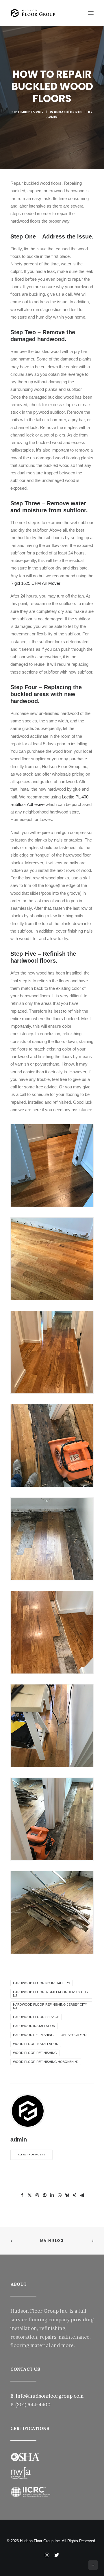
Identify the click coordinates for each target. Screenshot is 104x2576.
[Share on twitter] (29, 2195)
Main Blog (52, 2241)
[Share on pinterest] (44, 2195)
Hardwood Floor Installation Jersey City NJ (51, 1994)
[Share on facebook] (22, 2195)
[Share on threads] (37, 2195)
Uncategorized (68, 112)
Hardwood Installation (34, 2026)
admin (52, 117)
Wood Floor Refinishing (35, 2053)
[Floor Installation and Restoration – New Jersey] (33, 13)
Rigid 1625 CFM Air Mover (35, 583)
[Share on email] (82, 2195)
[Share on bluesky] (67, 2195)
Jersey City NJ (74, 2035)
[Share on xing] (75, 2195)
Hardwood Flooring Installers (41, 1983)
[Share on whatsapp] (60, 2195)
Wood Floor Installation (36, 2044)
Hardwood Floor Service (36, 2017)
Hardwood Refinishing (33, 2035)
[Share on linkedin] (52, 2195)
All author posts (31, 2155)
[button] (91, 13)
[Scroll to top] (93, 2565)
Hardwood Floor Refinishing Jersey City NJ (50, 2006)
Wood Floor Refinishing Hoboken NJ (46, 2062)
